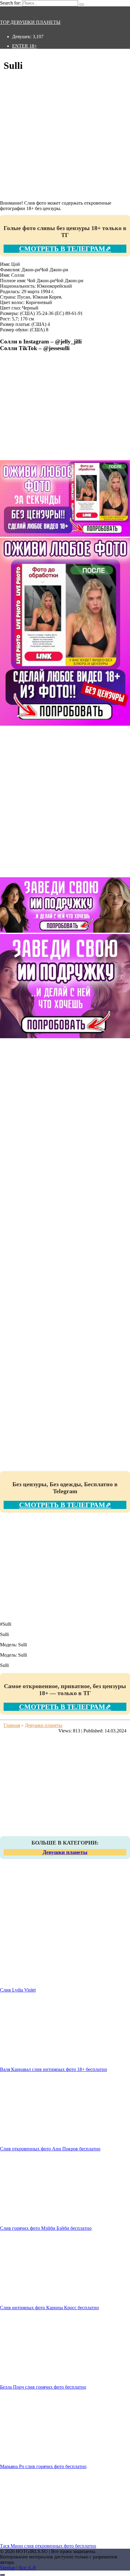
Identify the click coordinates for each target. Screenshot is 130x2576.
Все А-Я (27, 2568)
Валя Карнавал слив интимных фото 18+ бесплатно (54, 2069)
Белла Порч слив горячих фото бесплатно (43, 2387)
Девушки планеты (65, 1852)
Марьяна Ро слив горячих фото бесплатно (43, 2466)
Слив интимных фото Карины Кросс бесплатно (49, 2308)
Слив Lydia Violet (18, 1990)
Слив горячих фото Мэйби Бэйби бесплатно (46, 2228)
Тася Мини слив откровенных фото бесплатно (48, 2546)
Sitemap (8, 2568)
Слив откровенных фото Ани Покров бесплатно (50, 2149)
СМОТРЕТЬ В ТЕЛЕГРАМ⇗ (65, 249)
